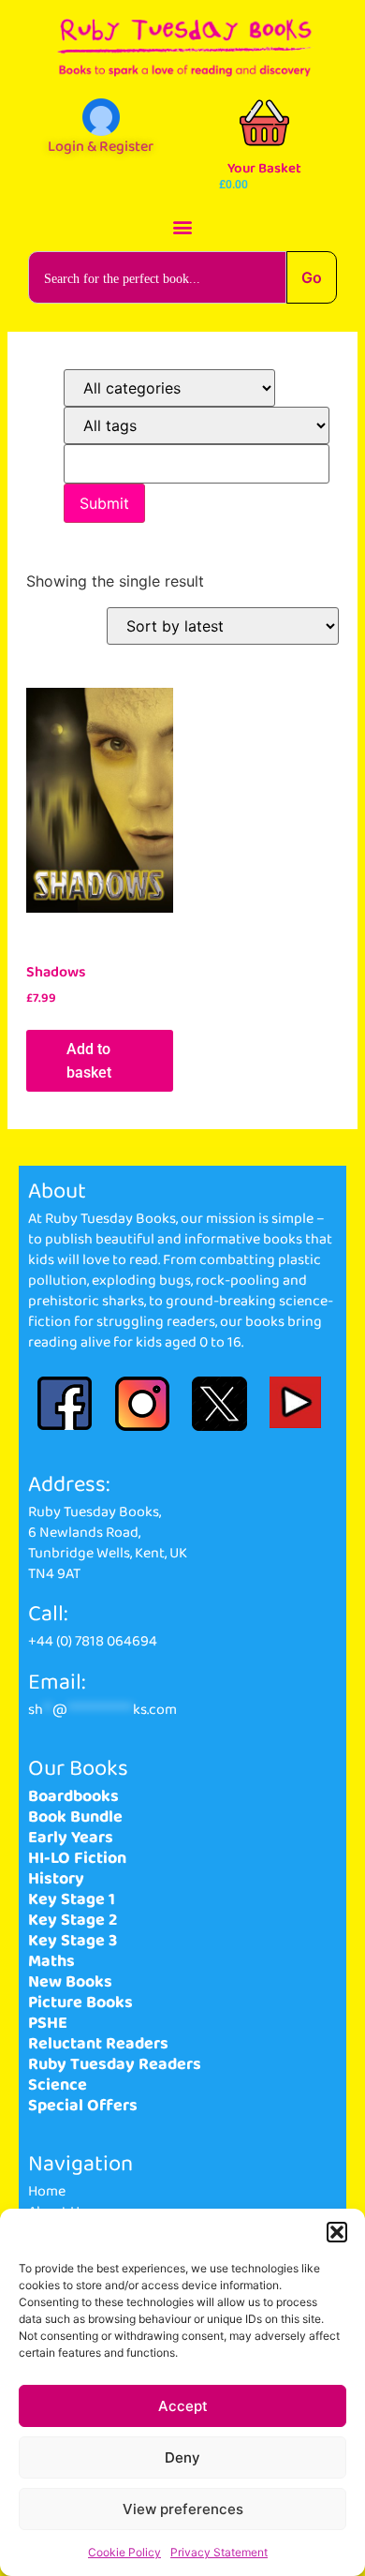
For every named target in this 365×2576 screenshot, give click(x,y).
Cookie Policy (124, 2552)
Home (47, 2191)
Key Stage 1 (72, 1899)
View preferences (183, 2509)
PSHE (48, 2023)
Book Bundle (75, 1817)
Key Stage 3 (73, 1941)
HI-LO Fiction (77, 1858)
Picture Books (80, 2003)
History (56, 1879)
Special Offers (83, 2106)
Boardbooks (73, 1796)
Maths (51, 1961)
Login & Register (101, 147)
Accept (183, 2406)
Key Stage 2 (73, 1920)
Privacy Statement (219, 2552)
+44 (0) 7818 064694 (93, 1641)
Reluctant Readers (98, 2044)
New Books (70, 1982)
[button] (337, 2232)
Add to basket (89, 1061)
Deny (182, 2457)
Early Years (71, 1838)
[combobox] (157, 277)
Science (58, 2085)
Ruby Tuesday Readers (115, 2064)
